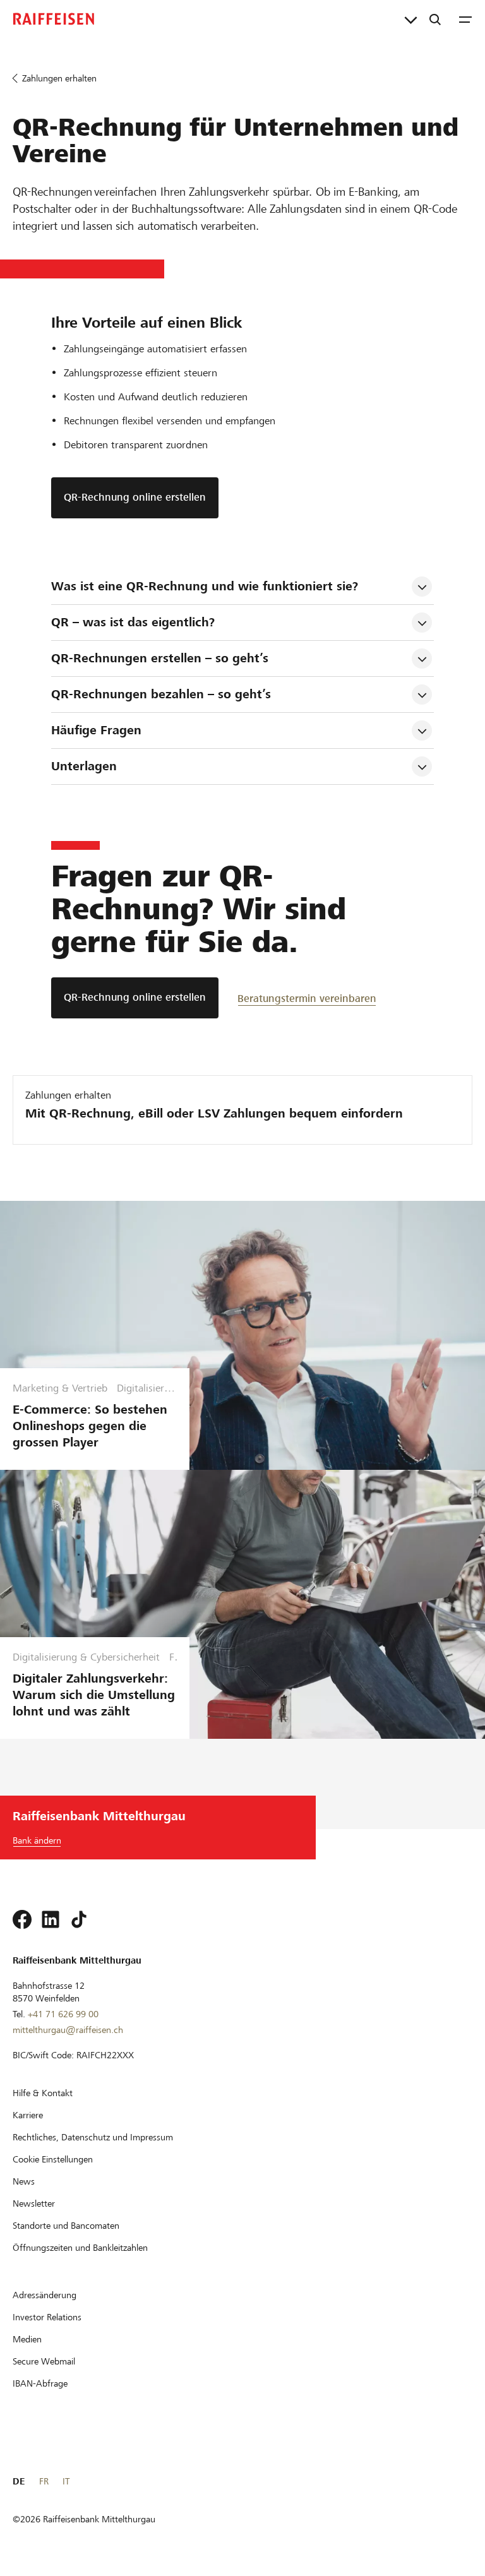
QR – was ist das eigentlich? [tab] (133, 622)
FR (44, 2481)
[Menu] (465, 19)
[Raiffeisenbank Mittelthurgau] (54, 19)
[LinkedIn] (51, 1919)
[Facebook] (22, 1919)
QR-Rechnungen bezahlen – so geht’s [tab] (161, 694)
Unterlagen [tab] (84, 766)
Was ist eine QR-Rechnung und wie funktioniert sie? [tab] (205, 586)
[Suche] (435, 19)
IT (66, 2481)
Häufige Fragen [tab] (96, 730)
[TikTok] (79, 1919)
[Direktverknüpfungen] (411, 19)
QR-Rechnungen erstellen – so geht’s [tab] (160, 658)
